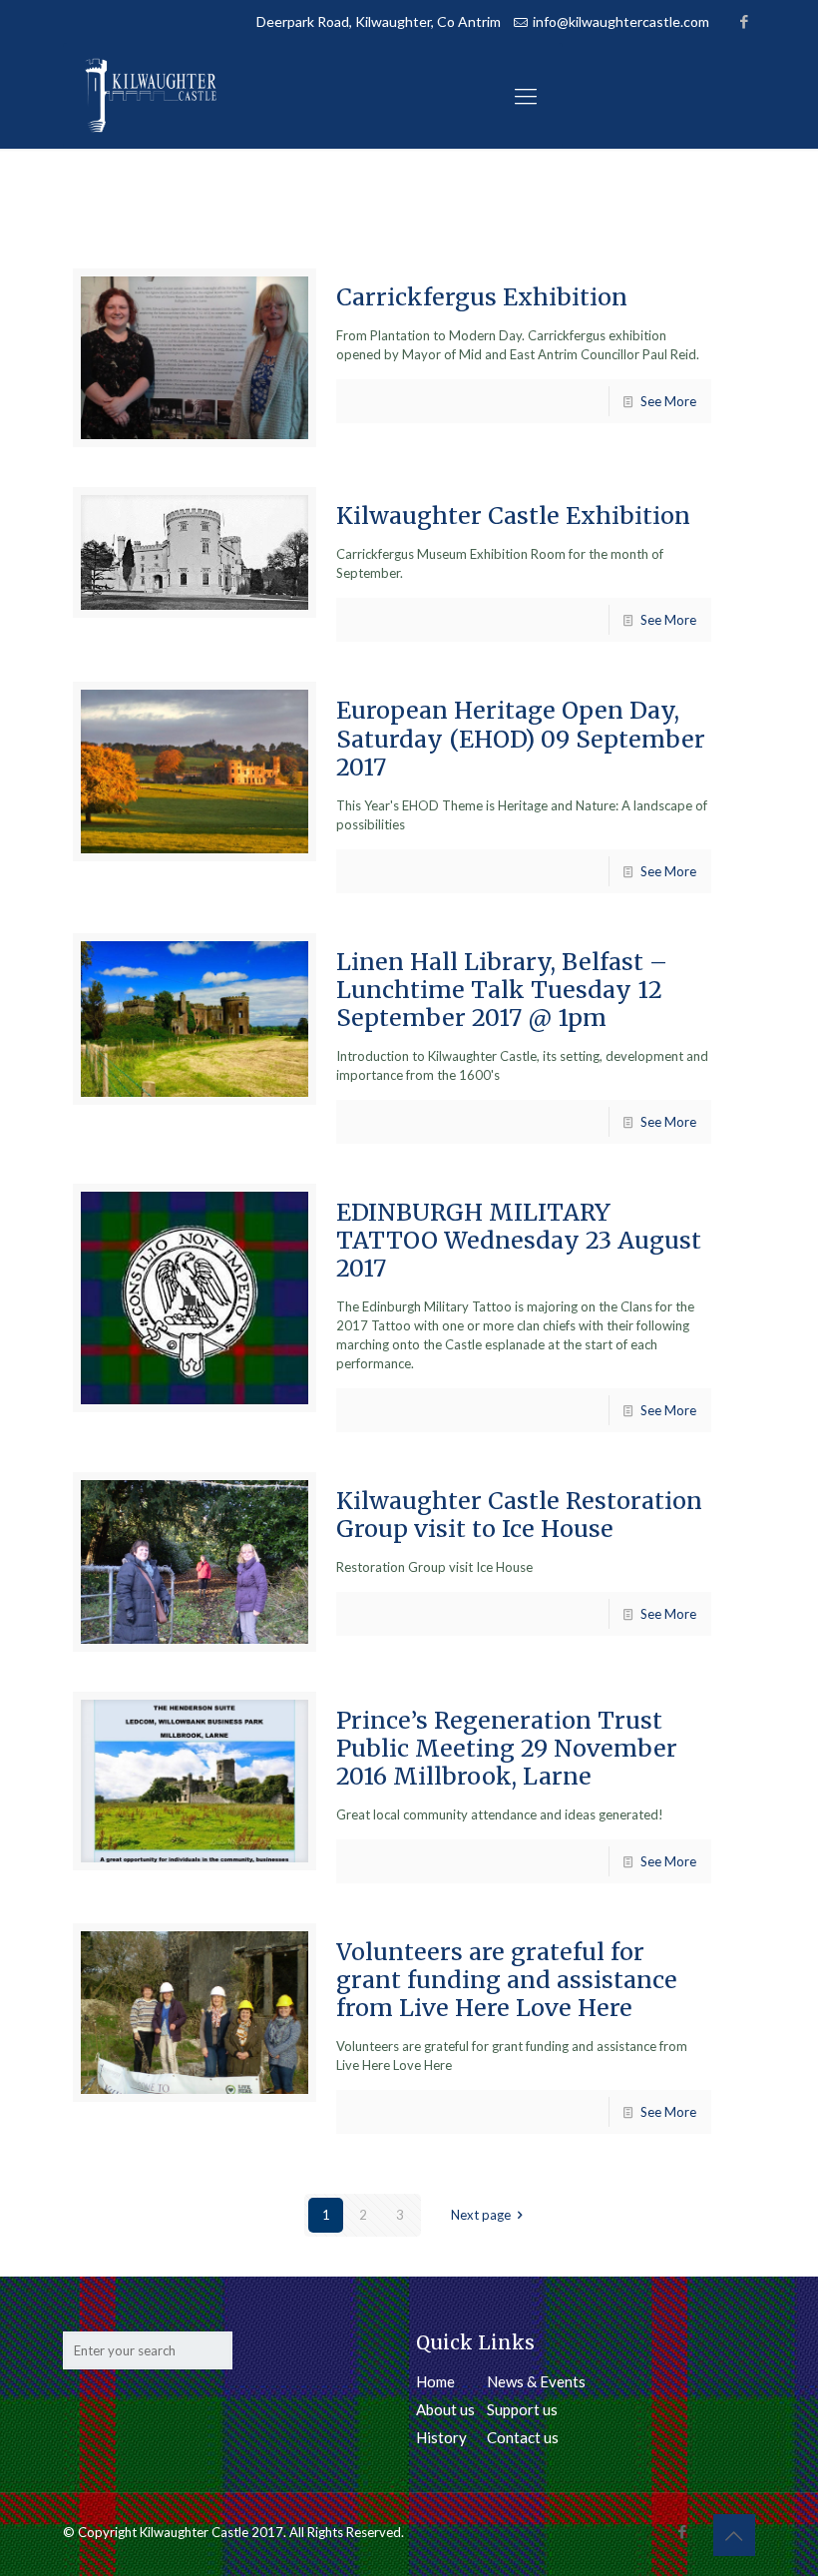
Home (435, 2381)
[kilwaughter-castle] (151, 95)
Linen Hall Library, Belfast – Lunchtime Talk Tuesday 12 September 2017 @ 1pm (502, 990)
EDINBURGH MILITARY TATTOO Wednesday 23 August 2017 (519, 1240)
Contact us (523, 2437)
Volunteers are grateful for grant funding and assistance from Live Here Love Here (507, 1980)
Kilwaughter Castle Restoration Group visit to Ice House (519, 1515)
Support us (522, 2409)
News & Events (536, 2381)
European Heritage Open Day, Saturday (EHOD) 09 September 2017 (521, 738)
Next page (481, 2215)
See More (668, 401)
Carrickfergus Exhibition (482, 297)
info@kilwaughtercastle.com (621, 21)
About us (445, 2409)
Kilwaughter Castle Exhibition (513, 515)
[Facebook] (745, 21)
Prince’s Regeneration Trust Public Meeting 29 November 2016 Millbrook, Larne (507, 1748)
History (441, 2437)
